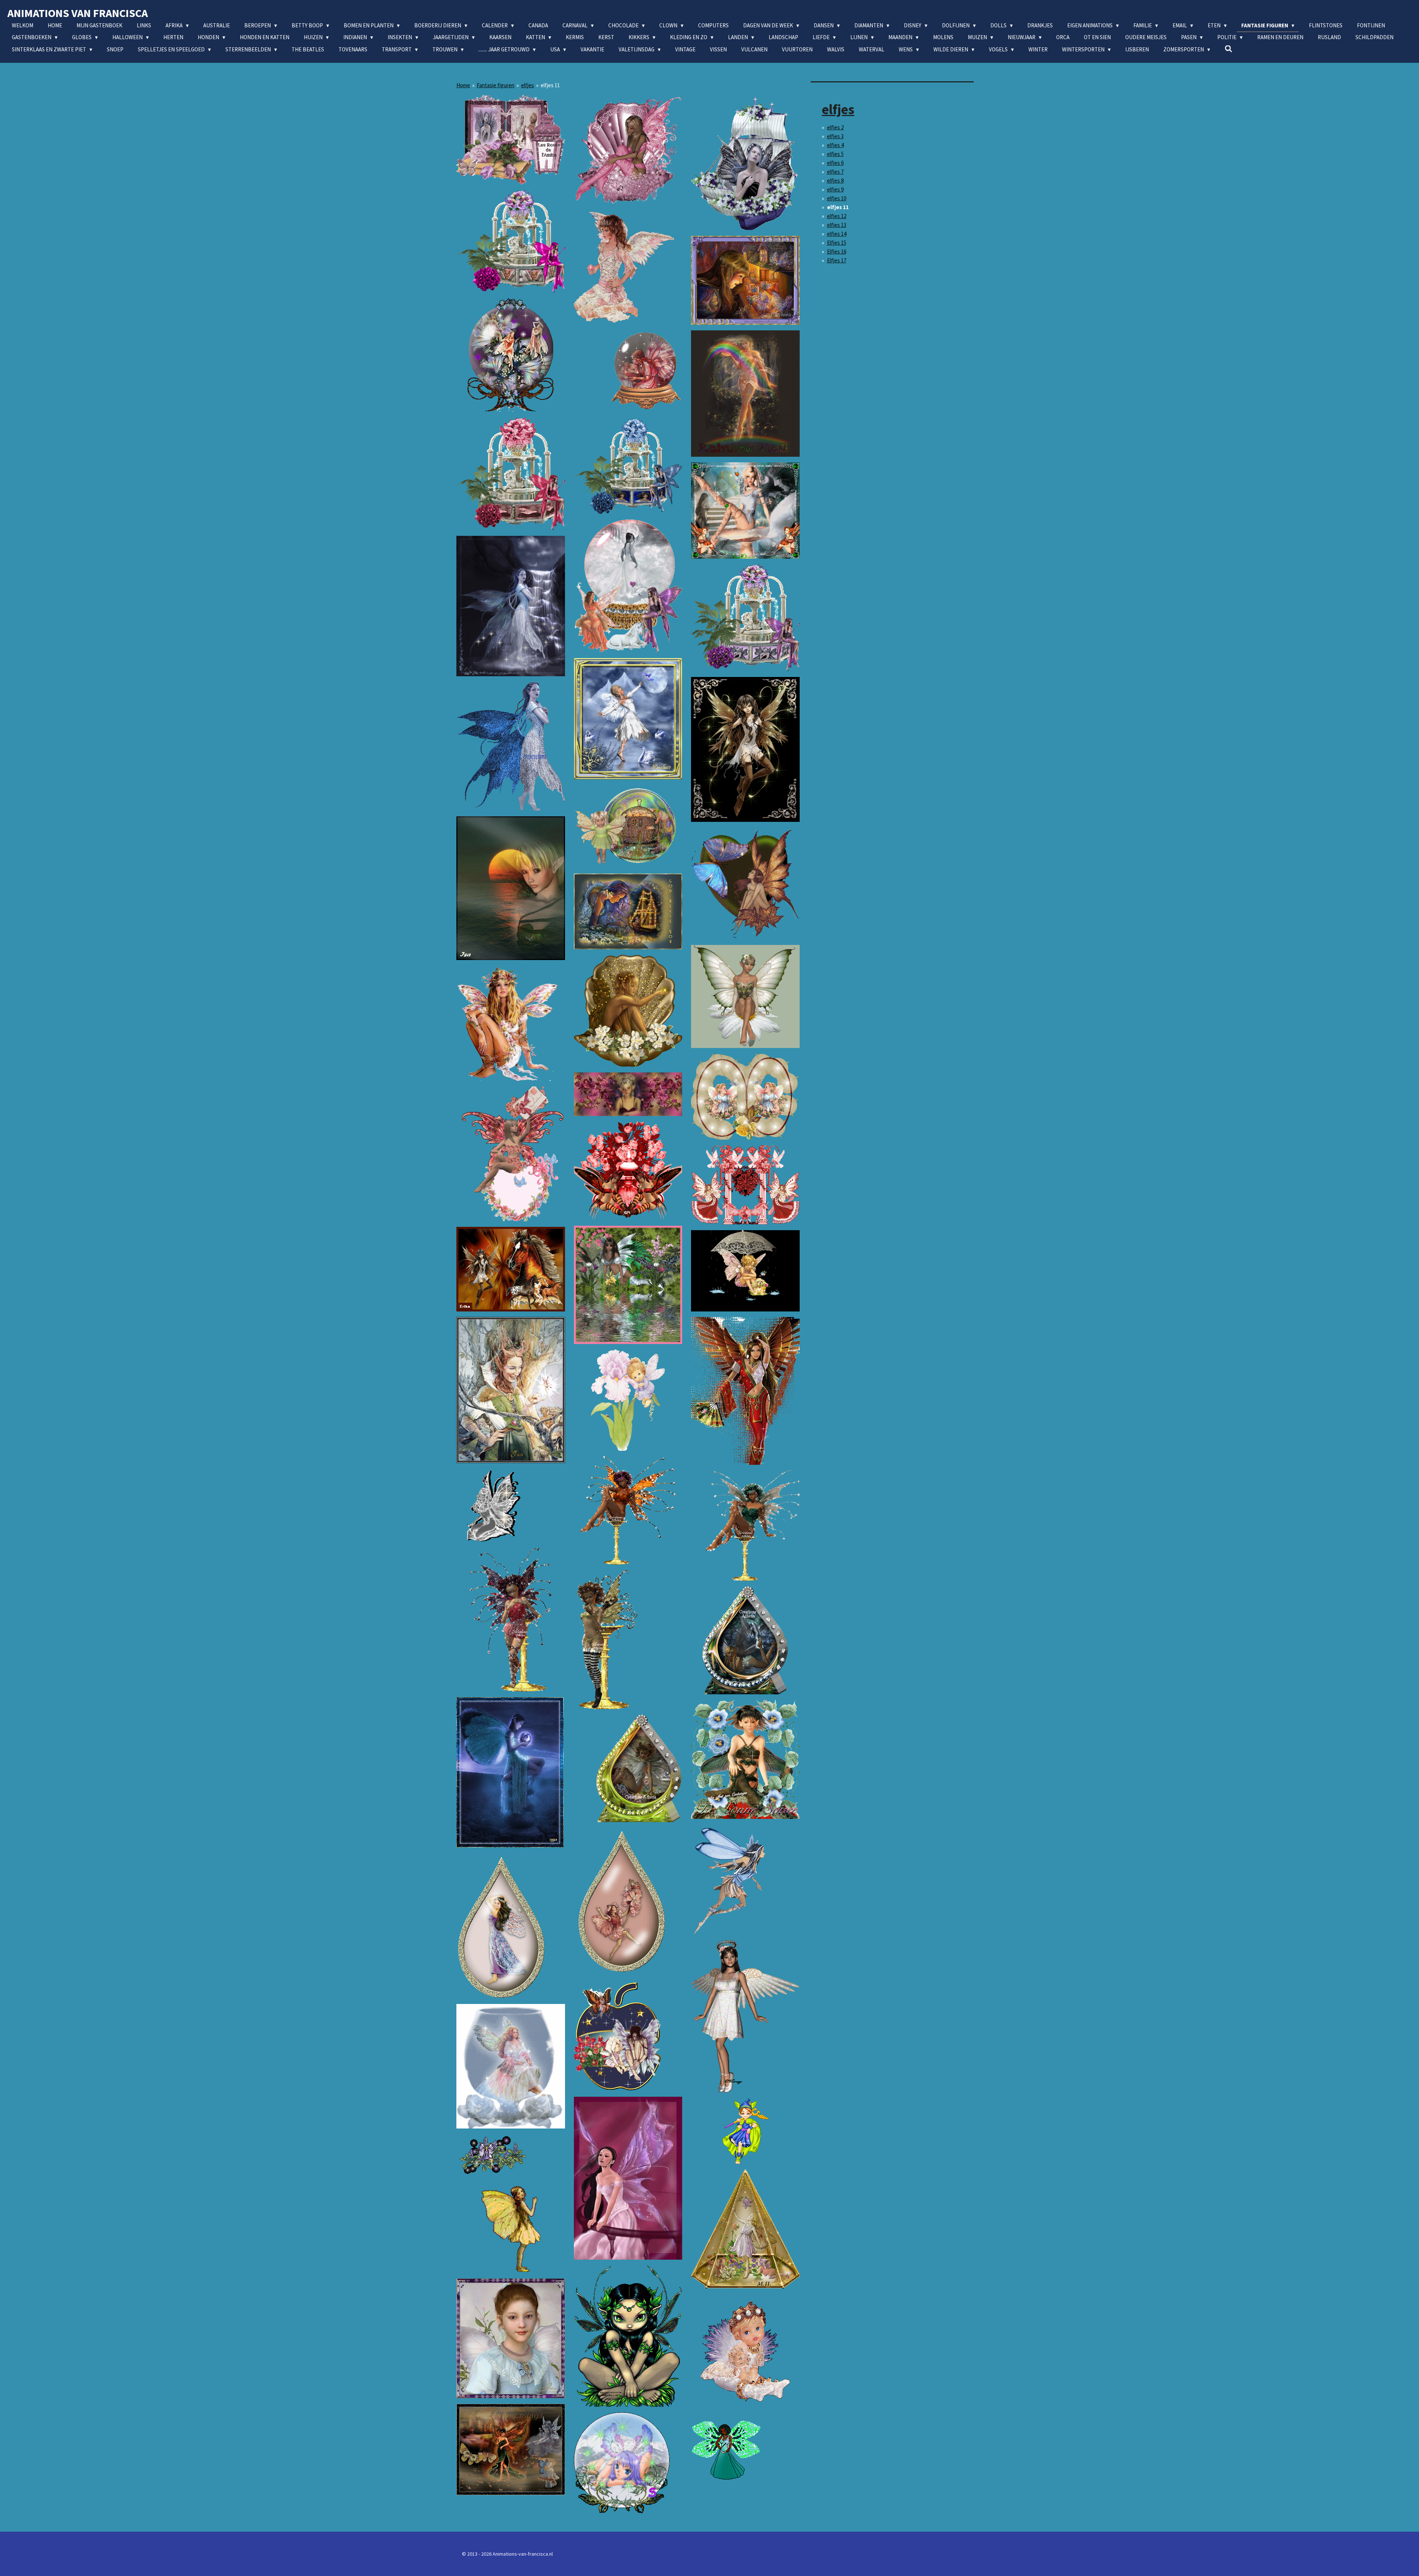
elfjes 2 (835, 127)
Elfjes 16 (837, 251)
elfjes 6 (835, 163)
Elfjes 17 (837, 260)
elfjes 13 (837, 225)
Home (463, 85)
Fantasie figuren (496, 85)
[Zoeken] (1229, 49)
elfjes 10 (837, 198)
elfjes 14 (837, 234)
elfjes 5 (835, 154)
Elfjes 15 (837, 243)
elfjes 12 (837, 216)
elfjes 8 (835, 181)
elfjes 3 (835, 136)
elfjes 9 (835, 189)
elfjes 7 (835, 172)
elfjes (528, 85)
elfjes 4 (835, 145)
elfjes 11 (550, 85)
